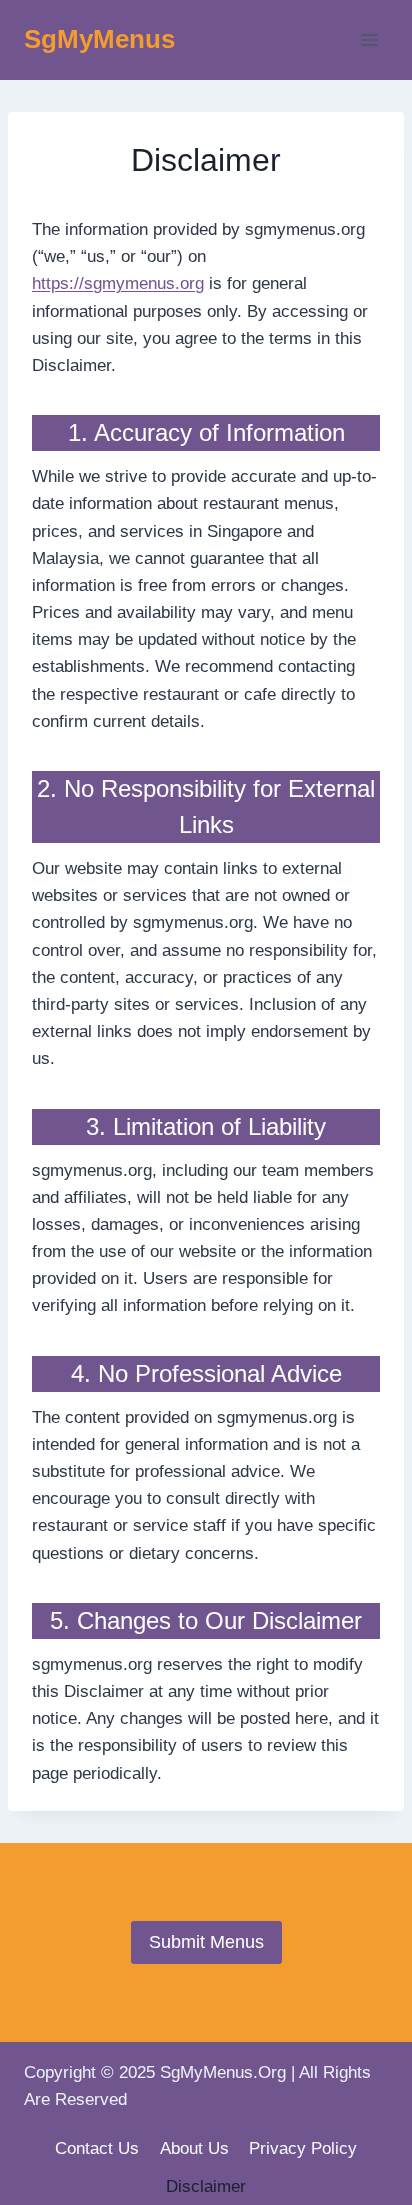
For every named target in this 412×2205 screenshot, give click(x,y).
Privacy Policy (303, 2148)
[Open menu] (369, 39)
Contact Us (97, 2148)
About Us (194, 2148)
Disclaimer (206, 2186)
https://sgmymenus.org (118, 283)
